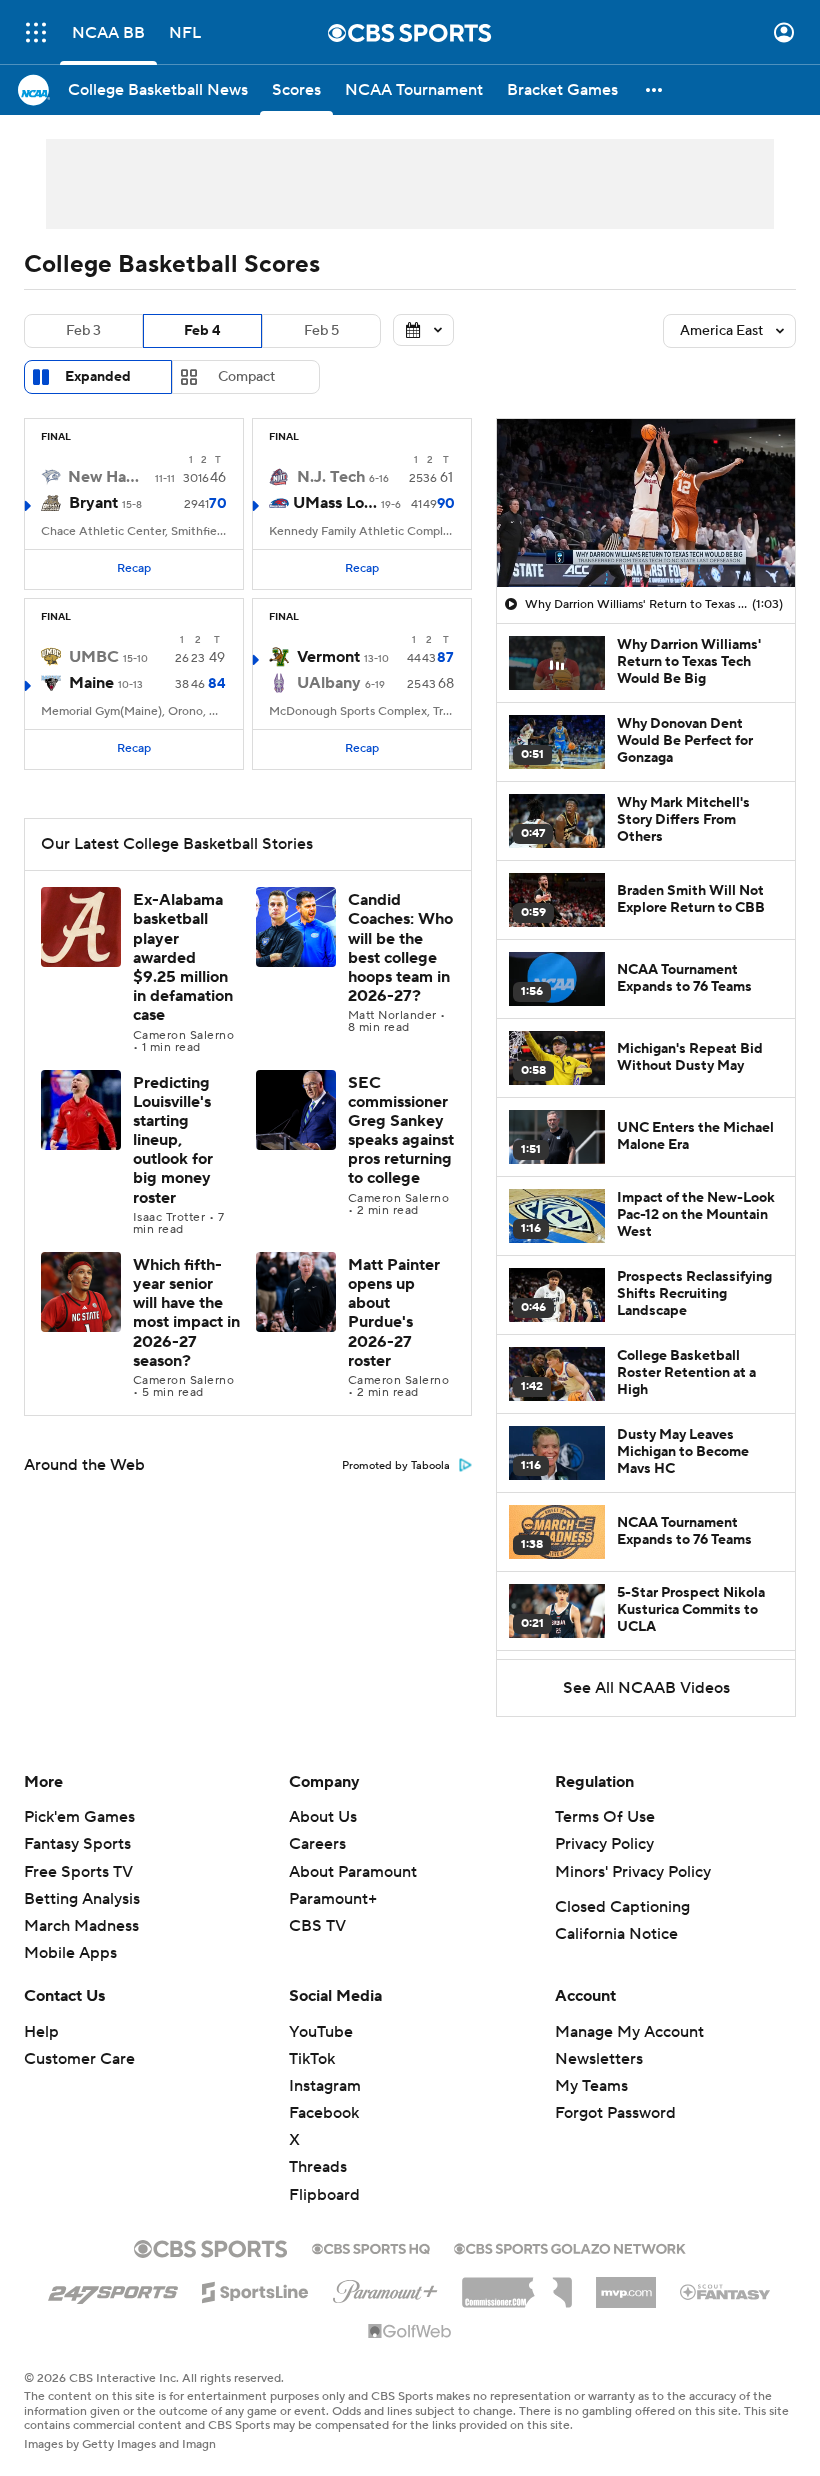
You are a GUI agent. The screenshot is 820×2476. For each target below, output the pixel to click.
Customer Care (79, 2059)
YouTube (321, 2032)
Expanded (98, 377)
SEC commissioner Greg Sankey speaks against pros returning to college (401, 1131)
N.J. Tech (331, 477)
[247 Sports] (113, 2289)
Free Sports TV (78, 1872)
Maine (91, 683)
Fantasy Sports (77, 1844)
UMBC (94, 657)
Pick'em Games (79, 1817)
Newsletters (599, 2059)
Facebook (324, 2113)
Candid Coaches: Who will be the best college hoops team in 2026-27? (400, 948)
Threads (318, 2167)
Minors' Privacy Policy (633, 1872)
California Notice (616, 1934)
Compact (246, 377)
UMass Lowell (335, 503)
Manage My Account (629, 2032)
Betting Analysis (82, 1899)
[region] (646, 503)
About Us (323, 1817)
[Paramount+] (385, 2288)
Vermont (328, 657)
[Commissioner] (517, 2285)
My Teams (591, 2086)
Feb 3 (83, 331)
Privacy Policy (604, 1844)
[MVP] (626, 2285)
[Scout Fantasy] (726, 2291)
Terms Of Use (605, 1817)
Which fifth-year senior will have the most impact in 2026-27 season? (186, 1313)
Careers (317, 1844)
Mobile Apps (70, 1953)
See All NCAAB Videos (646, 1688)
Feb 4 (202, 331)
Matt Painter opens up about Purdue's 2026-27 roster (394, 1313)
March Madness (81, 1926)
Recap (134, 568)
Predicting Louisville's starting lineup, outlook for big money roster (173, 1140)
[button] (36, 32)
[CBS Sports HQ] (371, 2247)
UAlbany (329, 683)
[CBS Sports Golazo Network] (570, 2247)
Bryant (93, 503)
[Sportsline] (255, 2289)
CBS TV (317, 1926)
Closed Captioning (622, 1907)
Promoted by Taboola (396, 1466)
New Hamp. (109, 477)
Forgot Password (615, 2113)
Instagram (325, 2086)
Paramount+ (333, 1899)
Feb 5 (321, 331)
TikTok (312, 2059)
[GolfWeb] (410, 2332)
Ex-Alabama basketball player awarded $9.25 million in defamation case (183, 957)
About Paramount (353, 1872)
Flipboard (324, 2195)
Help (41, 2032)
